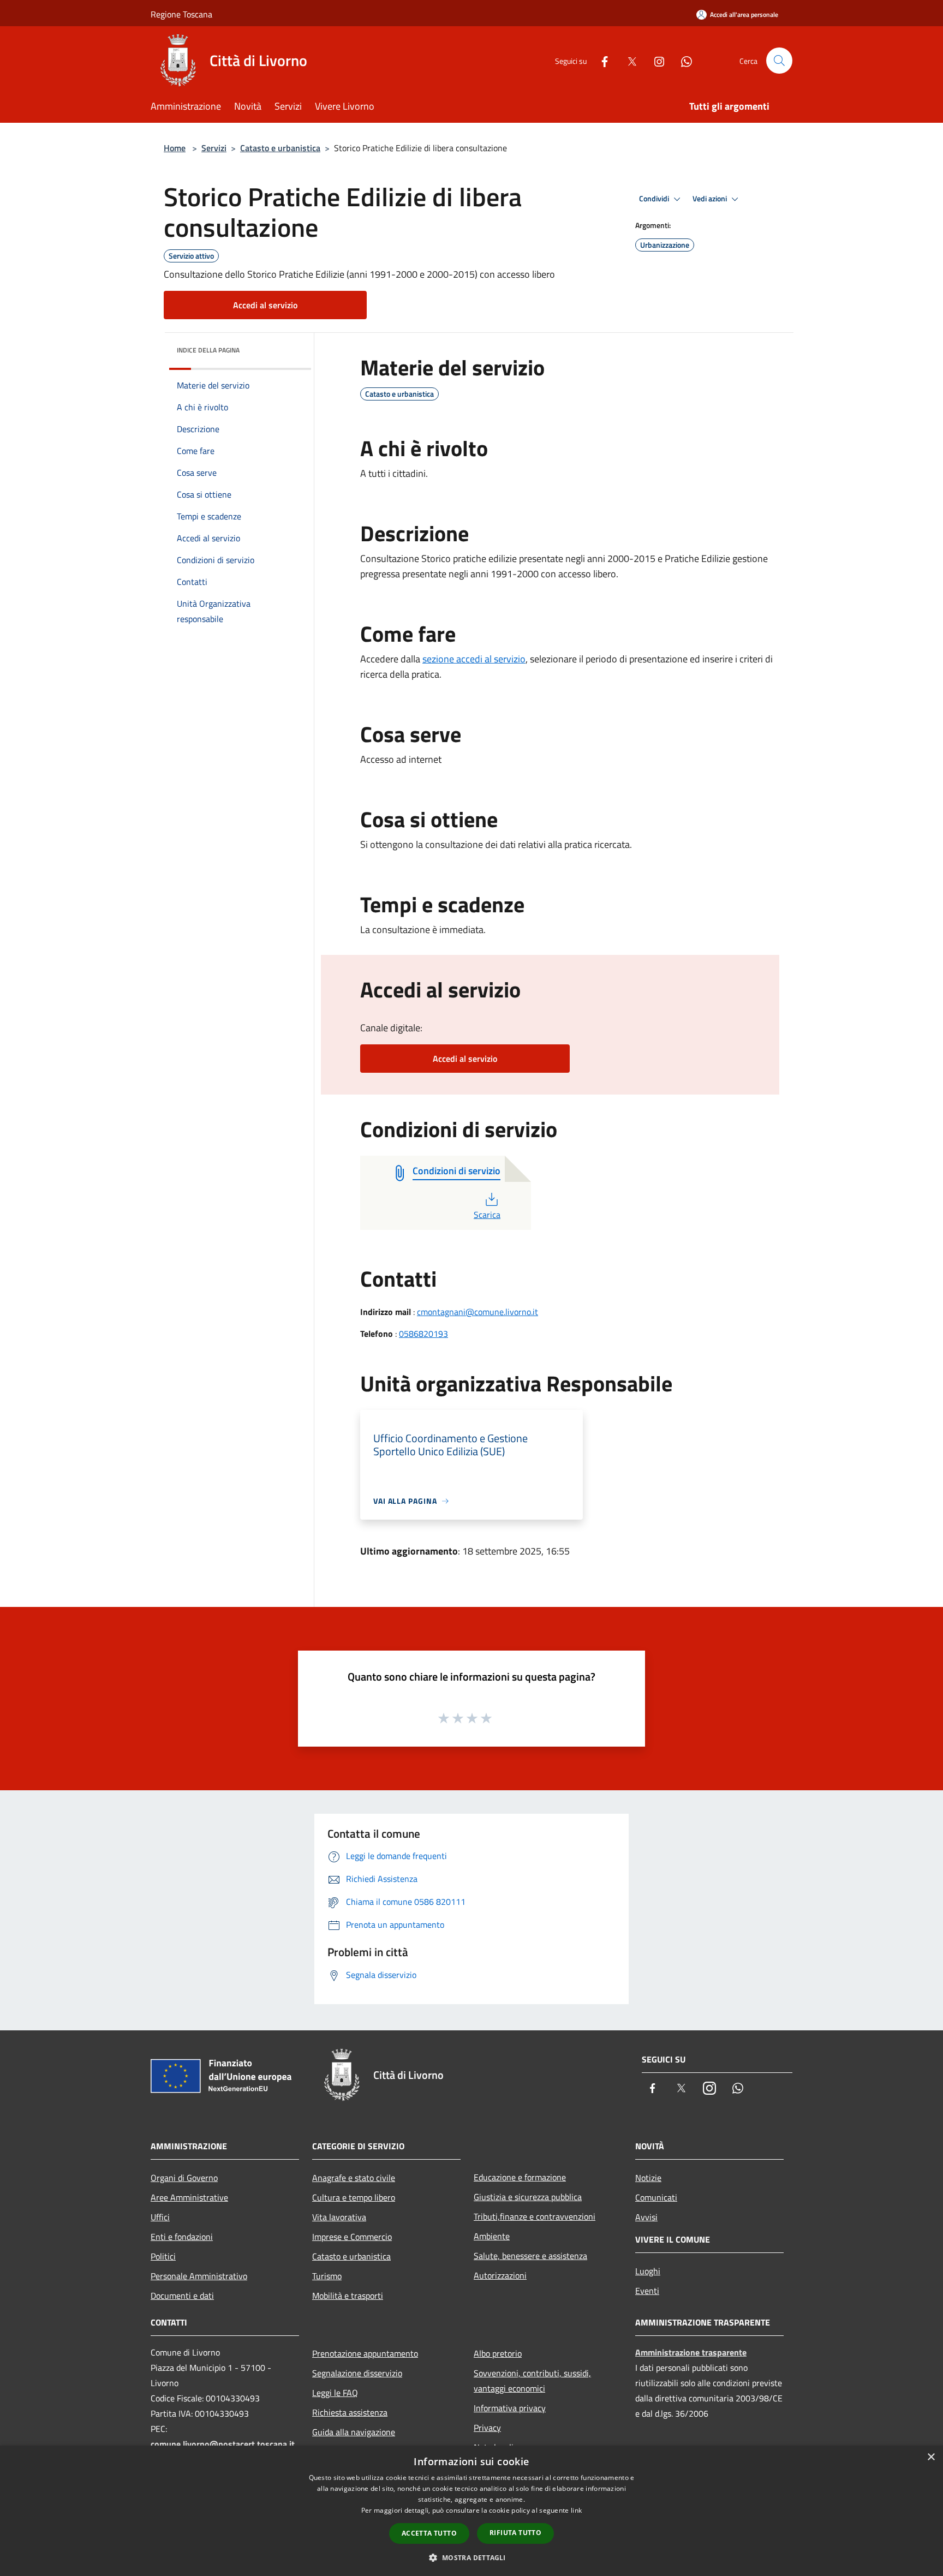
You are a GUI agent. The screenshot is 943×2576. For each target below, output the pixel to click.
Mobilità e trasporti (348, 2296)
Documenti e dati (182, 2296)
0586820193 (423, 1334)
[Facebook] (600, 60)
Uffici (160, 2217)
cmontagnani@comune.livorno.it (478, 1312)
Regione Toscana (181, 14)
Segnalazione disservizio (357, 2373)
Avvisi (646, 2217)
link (576, 2510)
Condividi (655, 199)
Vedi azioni (711, 199)
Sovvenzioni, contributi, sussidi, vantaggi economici (532, 2381)
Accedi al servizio (265, 305)
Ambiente (492, 2236)
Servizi (214, 148)
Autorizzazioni (500, 2275)
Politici (163, 2256)
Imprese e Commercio (352, 2237)
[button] (471, 2557)
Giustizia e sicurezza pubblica (528, 2197)
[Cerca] (779, 61)
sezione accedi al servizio (474, 659)
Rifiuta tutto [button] (515, 2533)
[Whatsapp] (682, 60)
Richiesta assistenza (350, 2412)
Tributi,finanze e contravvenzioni (535, 2216)
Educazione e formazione (520, 2177)
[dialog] (471, 2511)
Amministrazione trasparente (691, 2352)
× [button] (931, 2457)
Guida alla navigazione (354, 2432)
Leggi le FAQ (335, 2393)
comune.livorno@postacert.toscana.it (223, 2444)
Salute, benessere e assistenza (530, 2256)
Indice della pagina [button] (208, 350)
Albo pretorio (498, 2353)
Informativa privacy (510, 2408)
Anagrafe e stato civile (354, 2178)
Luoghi (648, 2271)
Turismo (327, 2276)
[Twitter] (628, 60)
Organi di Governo (184, 2178)
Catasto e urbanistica (280, 148)
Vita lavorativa (339, 2217)
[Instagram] (655, 60)
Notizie (648, 2178)
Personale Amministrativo (199, 2276)
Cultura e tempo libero (354, 2197)
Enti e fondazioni (182, 2237)
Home (175, 148)
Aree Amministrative (189, 2197)
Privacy (487, 2428)
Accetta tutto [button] (429, 2533)
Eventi (647, 2291)
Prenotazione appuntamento (365, 2353)
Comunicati (656, 2197)
